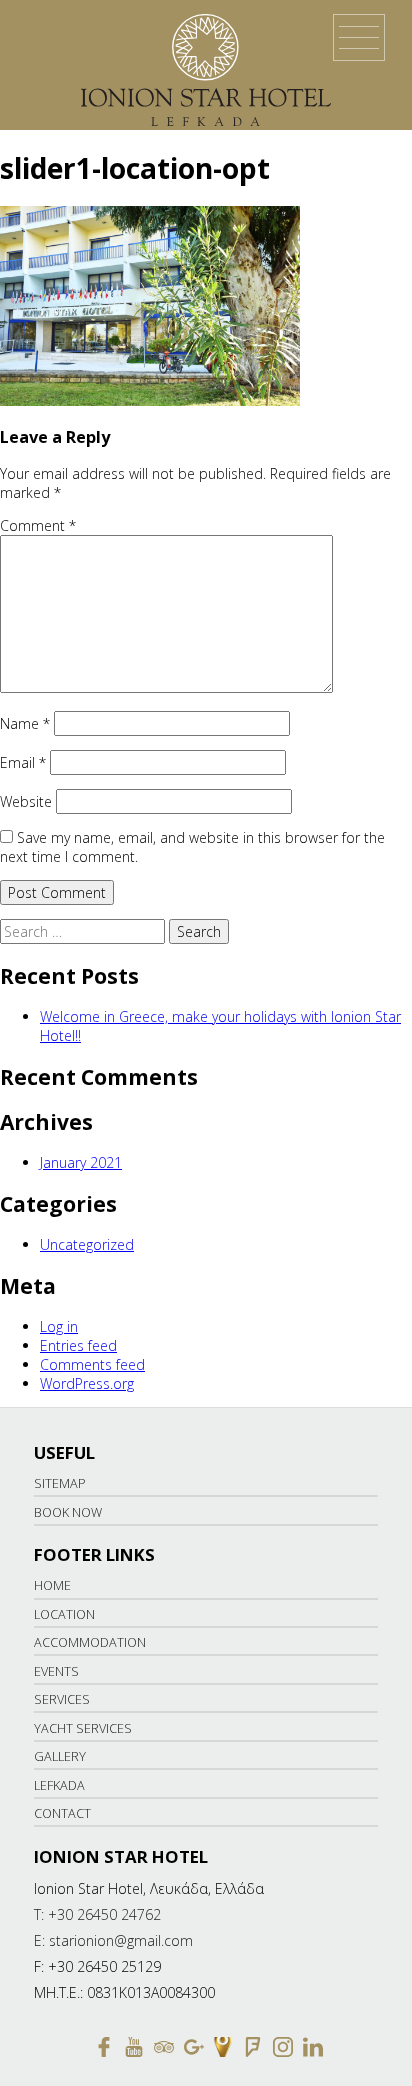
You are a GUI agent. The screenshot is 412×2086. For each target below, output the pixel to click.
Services (62, 1699)
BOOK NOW (68, 1512)
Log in (59, 1326)
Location (64, 1614)
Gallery (60, 1756)
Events (56, 1671)
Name (25, 723)
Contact (62, 1813)
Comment (38, 525)
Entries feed (78, 1345)
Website (26, 801)
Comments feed (92, 1364)
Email (23, 762)
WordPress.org (87, 1383)
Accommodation (90, 1642)
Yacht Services (83, 1728)
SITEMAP (60, 1483)
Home (52, 1585)
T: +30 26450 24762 (97, 1914)
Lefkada (59, 1785)
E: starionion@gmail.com (113, 1940)
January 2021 (81, 1162)
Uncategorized (87, 1244)
